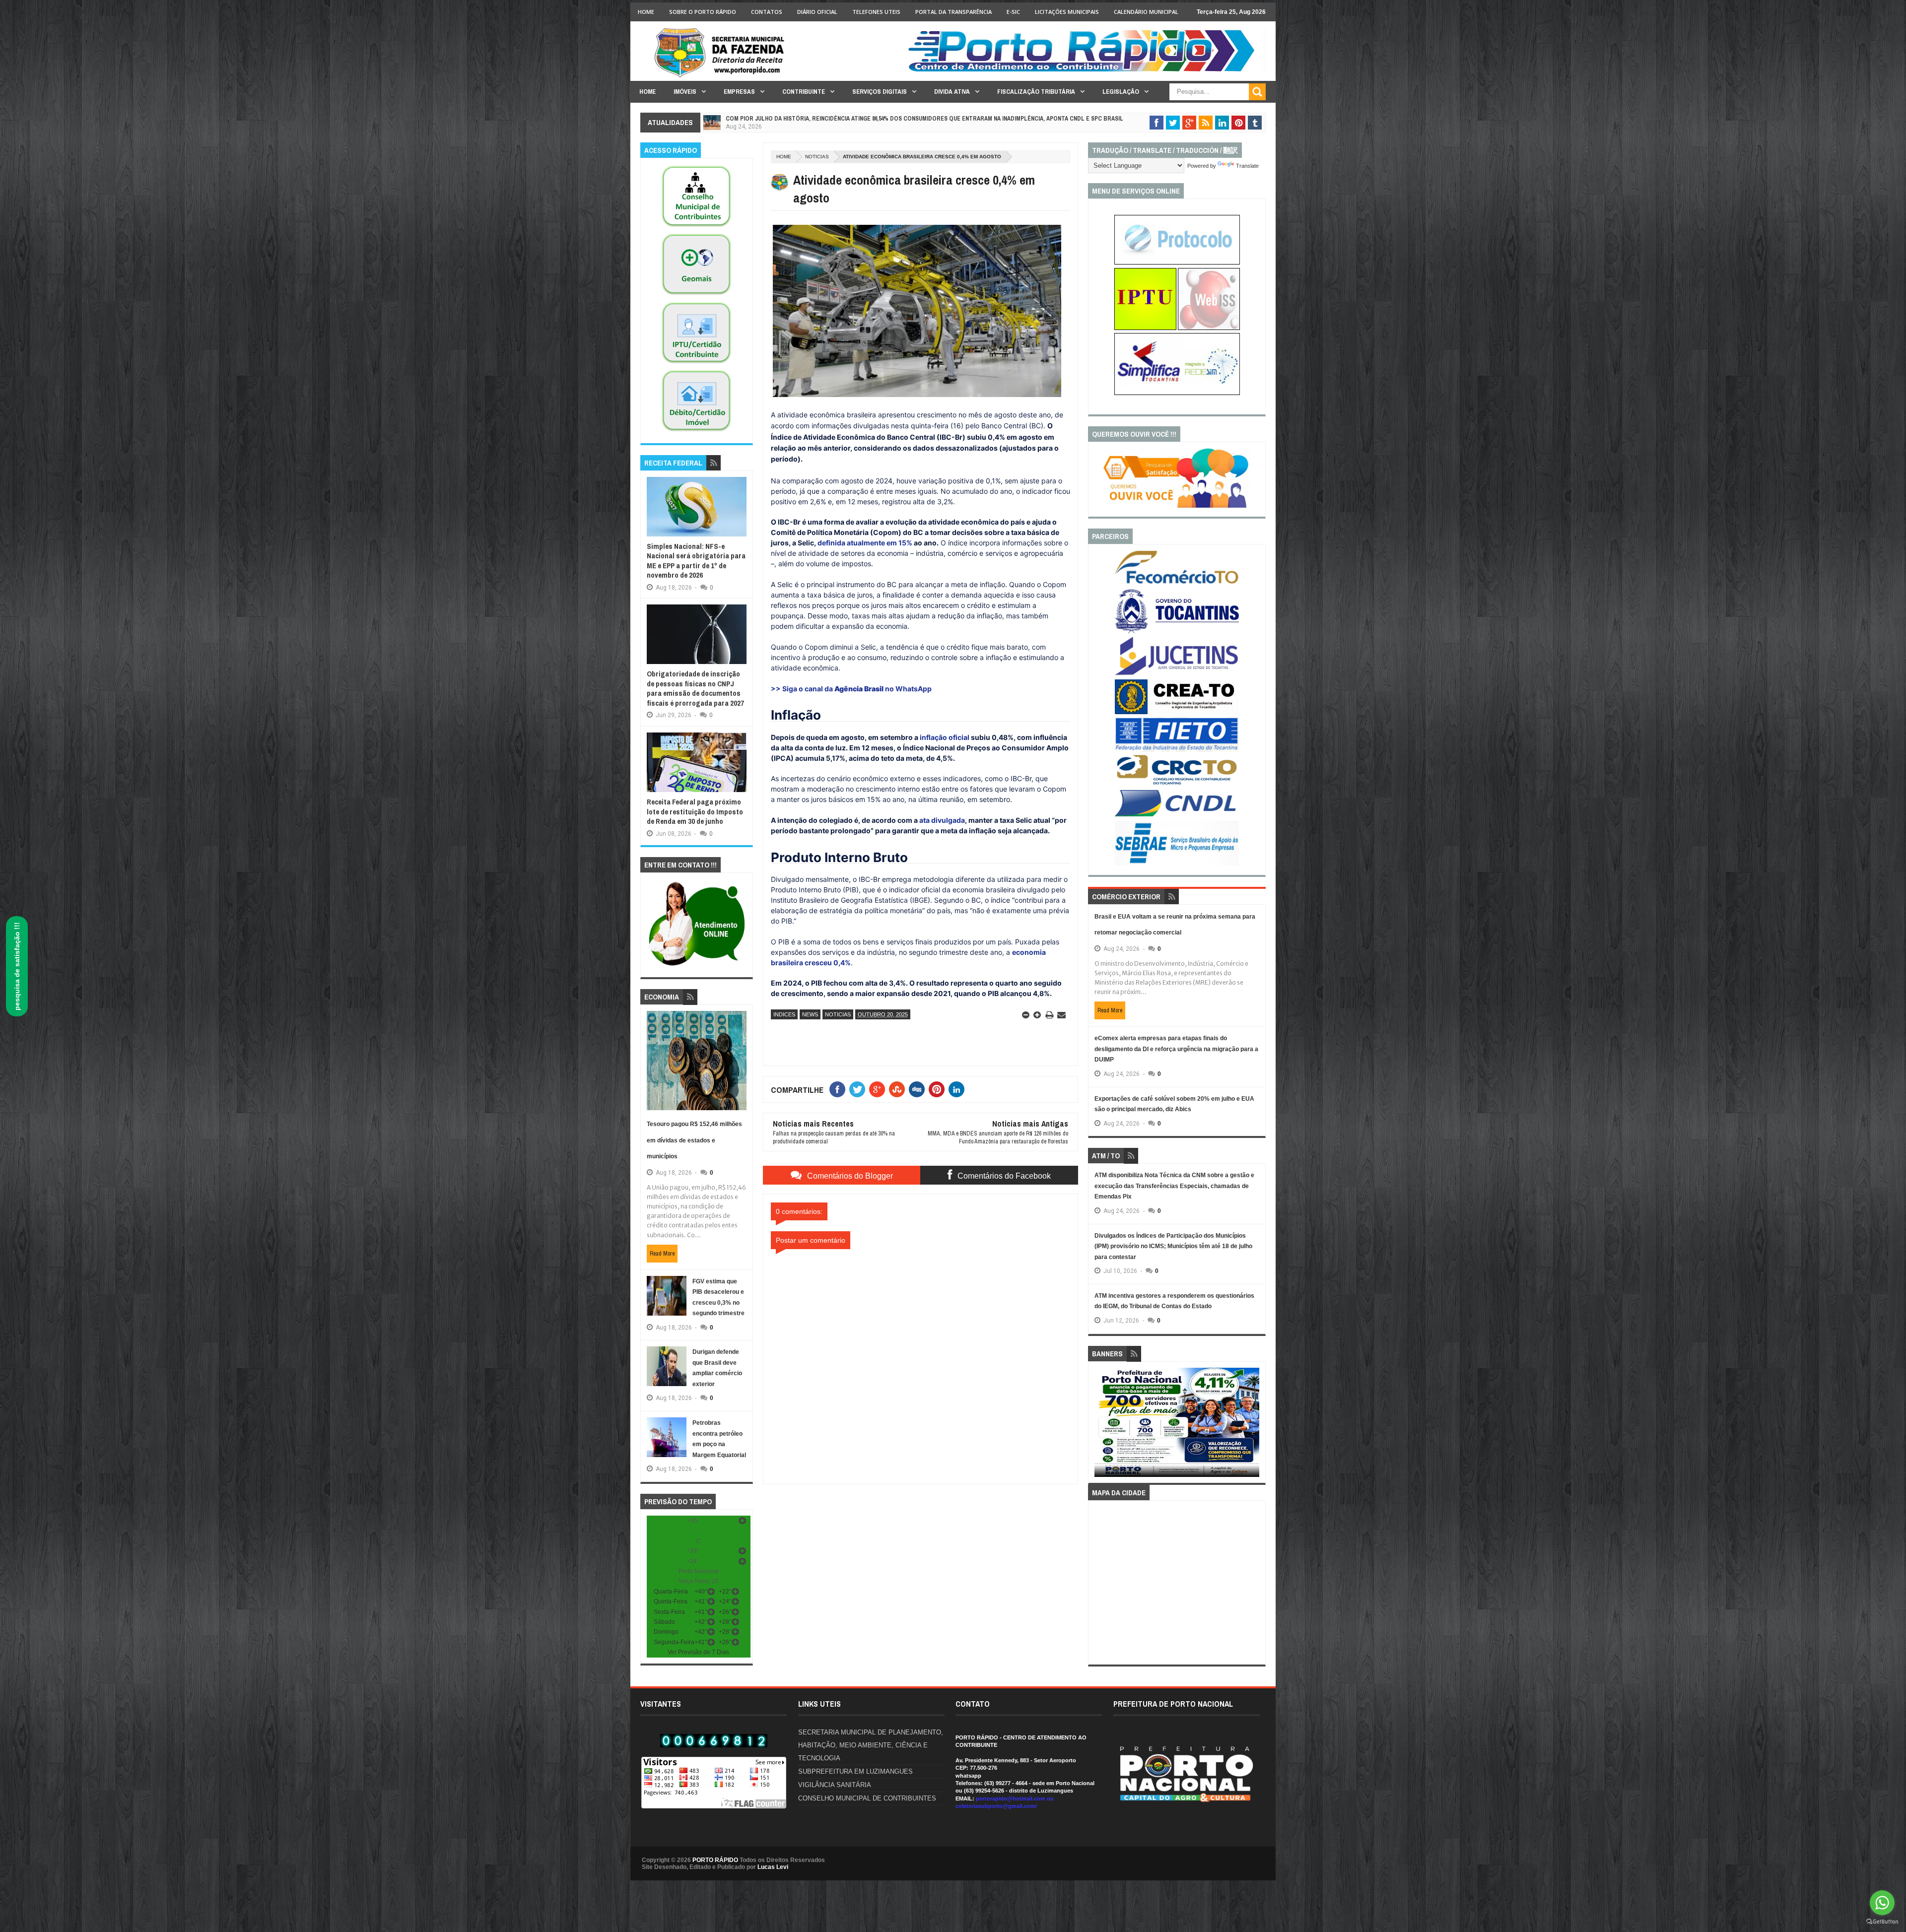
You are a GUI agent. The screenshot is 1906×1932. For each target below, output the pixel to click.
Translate (1247, 166)
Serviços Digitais (880, 92)
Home (646, 12)
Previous (1100, 1426)
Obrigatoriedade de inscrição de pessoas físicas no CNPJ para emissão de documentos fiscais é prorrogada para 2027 (695, 688)
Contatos (767, 12)
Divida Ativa (952, 92)
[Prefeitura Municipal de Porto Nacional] (1085, 71)
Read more (662, 1254)
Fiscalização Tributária (1036, 92)
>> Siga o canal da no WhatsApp (851, 689)
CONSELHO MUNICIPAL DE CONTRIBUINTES (867, 1798)
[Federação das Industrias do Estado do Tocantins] (1177, 750)
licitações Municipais (1067, 12)
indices (784, 1014)
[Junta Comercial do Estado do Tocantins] (1177, 674)
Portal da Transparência (953, 12)
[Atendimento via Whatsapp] (697, 966)
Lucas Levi (773, 1867)
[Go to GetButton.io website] (1882, 1922)
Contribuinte (804, 92)
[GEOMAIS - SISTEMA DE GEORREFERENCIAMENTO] (696, 295)
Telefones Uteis (876, 12)
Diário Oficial (817, 12)
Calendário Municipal (1146, 12)
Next (1254, 1426)
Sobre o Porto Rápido (703, 12)
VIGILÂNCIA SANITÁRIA (835, 1785)
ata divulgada (942, 820)
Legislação (1121, 92)
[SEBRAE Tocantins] (1177, 864)
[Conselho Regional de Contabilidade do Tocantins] (1177, 783)
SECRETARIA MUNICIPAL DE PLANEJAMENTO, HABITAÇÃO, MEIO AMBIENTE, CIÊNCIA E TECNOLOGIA (871, 1745)
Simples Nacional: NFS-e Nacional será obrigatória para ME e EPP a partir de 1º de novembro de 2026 (696, 561)
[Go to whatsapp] (1882, 1903)
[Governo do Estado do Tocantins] (1177, 631)
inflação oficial (945, 737)
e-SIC (1013, 12)
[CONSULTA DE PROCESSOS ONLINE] (1177, 263)
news (810, 1014)
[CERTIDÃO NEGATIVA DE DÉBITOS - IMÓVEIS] (696, 432)
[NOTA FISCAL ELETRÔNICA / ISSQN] (1209, 328)
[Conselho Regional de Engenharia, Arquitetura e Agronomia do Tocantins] (1177, 712)
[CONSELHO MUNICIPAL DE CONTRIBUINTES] (696, 227)
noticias (817, 157)
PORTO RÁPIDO (715, 1860)
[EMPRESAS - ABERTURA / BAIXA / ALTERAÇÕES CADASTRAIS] (1177, 393)
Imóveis (685, 92)
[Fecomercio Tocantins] (1177, 583)
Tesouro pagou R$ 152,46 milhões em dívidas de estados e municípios (694, 1140)
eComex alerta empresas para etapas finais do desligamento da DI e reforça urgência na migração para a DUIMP (1176, 1049)
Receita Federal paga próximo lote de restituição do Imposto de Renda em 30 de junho (695, 811)
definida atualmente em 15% (865, 543)
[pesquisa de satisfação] (1177, 506)
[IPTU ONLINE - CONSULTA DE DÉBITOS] (1145, 328)
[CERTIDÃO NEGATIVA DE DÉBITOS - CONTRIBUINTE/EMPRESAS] (696, 364)
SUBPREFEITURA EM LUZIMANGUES (855, 1771)
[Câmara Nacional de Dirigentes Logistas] (1177, 816)
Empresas (739, 92)
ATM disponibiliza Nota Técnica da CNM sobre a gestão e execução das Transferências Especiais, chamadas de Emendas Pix (1174, 1186)
